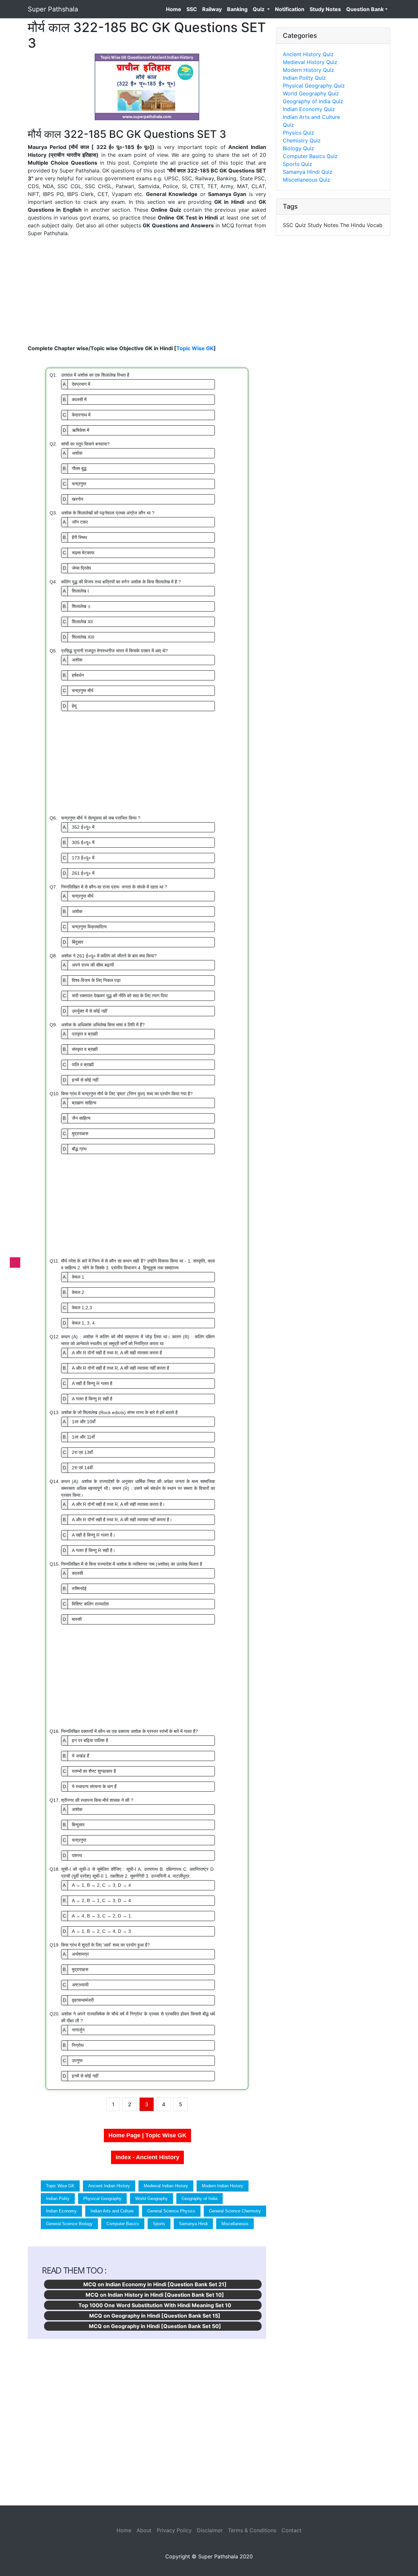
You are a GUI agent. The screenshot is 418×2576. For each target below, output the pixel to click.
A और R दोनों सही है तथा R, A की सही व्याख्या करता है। (114, 1504)
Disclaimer (210, 2530)
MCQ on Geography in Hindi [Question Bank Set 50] (155, 2326)
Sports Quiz (297, 164)
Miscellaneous (235, 2224)
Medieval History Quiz (310, 62)
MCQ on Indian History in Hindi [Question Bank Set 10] (155, 2295)
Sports (159, 2224)
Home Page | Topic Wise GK (147, 2135)
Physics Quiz (298, 133)
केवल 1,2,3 (77, 1308)
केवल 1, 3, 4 (79, 1323)
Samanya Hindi (193, 2224)
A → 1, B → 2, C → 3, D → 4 (97, 1885)
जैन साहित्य (77, 1118)
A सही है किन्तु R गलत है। (89, 1535)
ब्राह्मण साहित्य (80, 1103)
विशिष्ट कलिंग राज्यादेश (86, 1604)
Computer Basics (123, 2224)
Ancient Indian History (109, 2186)
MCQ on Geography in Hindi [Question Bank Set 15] (155, 2316)
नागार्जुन (74, 2030)
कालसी (73, 1573)
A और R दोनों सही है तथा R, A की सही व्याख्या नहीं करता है (116, 1368)
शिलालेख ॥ (77, 606)
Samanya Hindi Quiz (308, 172)
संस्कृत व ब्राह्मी (80, 1049)
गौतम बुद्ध (75, 468)
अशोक (72, 453)
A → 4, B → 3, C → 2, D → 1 (97, 1916)
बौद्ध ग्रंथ (75, 1149)
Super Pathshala (53, 9)
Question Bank (365, 9)
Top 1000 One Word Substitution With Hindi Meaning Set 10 (155, 2305)
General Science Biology (69, 2224)
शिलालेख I (76, 591)
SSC (192, 9)
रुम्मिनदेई (75, 1589)
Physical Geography (102, 2199)
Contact (291, 2530)
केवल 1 (73, 1277)
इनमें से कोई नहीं (80, 1080)
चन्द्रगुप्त (74, 484)
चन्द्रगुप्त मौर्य (78, 691)
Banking (237, 9)
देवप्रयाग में (76, 384)
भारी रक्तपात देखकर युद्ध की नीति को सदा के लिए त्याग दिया (115, 996)
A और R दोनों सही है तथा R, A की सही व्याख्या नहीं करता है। (117, 1520)
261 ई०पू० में (79, 873)
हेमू (70, 706)
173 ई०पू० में (79, 858)
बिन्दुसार (74, 1825)
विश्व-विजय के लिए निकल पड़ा (92, 980)
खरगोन (73, 499)
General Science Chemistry (235, 2211)
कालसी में (75, 399)
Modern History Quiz (308, 70)
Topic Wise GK (195, 348)
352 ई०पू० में (79, 827)
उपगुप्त (73, 2061)
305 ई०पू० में (79, 842)
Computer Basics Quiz (310, 156)
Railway (212, 9)
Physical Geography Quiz (314, 86)
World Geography (152, 2199)
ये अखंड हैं (76, 1756)
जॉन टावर (75, 522)
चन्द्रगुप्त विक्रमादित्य (85, 927)
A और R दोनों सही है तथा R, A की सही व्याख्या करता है (112, 1353)
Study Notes (325, 9)
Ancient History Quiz (308, 54)
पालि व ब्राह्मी (78, 1065)
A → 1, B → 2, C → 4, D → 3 (97, 1931)
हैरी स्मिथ (75, 537)
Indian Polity (58, 2199)
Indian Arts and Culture (112, 2211)
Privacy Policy (174, 2530)
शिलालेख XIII (79, 637)
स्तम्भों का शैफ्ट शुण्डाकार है (89, 1771)
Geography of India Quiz (313, 101)
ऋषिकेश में (76, 430)
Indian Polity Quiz (304, 78)
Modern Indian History (223, 2186)
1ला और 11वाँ (79, 1437)
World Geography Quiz (311, 93)
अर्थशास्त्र (76, 1954)
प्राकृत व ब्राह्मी (80, 1034)
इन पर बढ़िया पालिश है (85, 1740)
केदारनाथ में (77, 415)
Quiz (259, 9)
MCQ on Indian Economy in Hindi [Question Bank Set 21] (155, 2284)
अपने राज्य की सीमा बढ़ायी (88, 965)
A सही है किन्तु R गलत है (88, 1383)
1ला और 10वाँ (79, 1422)
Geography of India (200, 2199)
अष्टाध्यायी (76, 1985)
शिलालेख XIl (78, 622)
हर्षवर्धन (73, 675)
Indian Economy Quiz (309, 109)
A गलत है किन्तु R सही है (88, 1399)
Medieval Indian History (166, 2186)
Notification (290, 9)
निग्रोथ (73, 2045)
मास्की (72, 1619)
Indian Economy (61, 2211)
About (144, 2530)
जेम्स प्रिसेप (77, 568)
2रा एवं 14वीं (78, 1468)
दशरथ (72, 1855)
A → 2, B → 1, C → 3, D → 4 (97, 1900)
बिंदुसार (73, 942)
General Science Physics (171, 2211)
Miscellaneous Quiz (306, 180)
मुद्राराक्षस (75, 1133)
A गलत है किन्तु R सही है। (89, 1550)
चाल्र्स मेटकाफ (79, 553)
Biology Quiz (298, 148)
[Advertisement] (147, 291)
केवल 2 (73, 1292)
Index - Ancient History (147, 2157)
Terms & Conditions (252, 2530)
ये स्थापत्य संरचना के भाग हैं (90, 1786)
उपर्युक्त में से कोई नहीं (85, 1011)
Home (175, 9)
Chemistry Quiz (302, 140)
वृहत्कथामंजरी (78, 2000)
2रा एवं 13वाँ (78, 1452)
